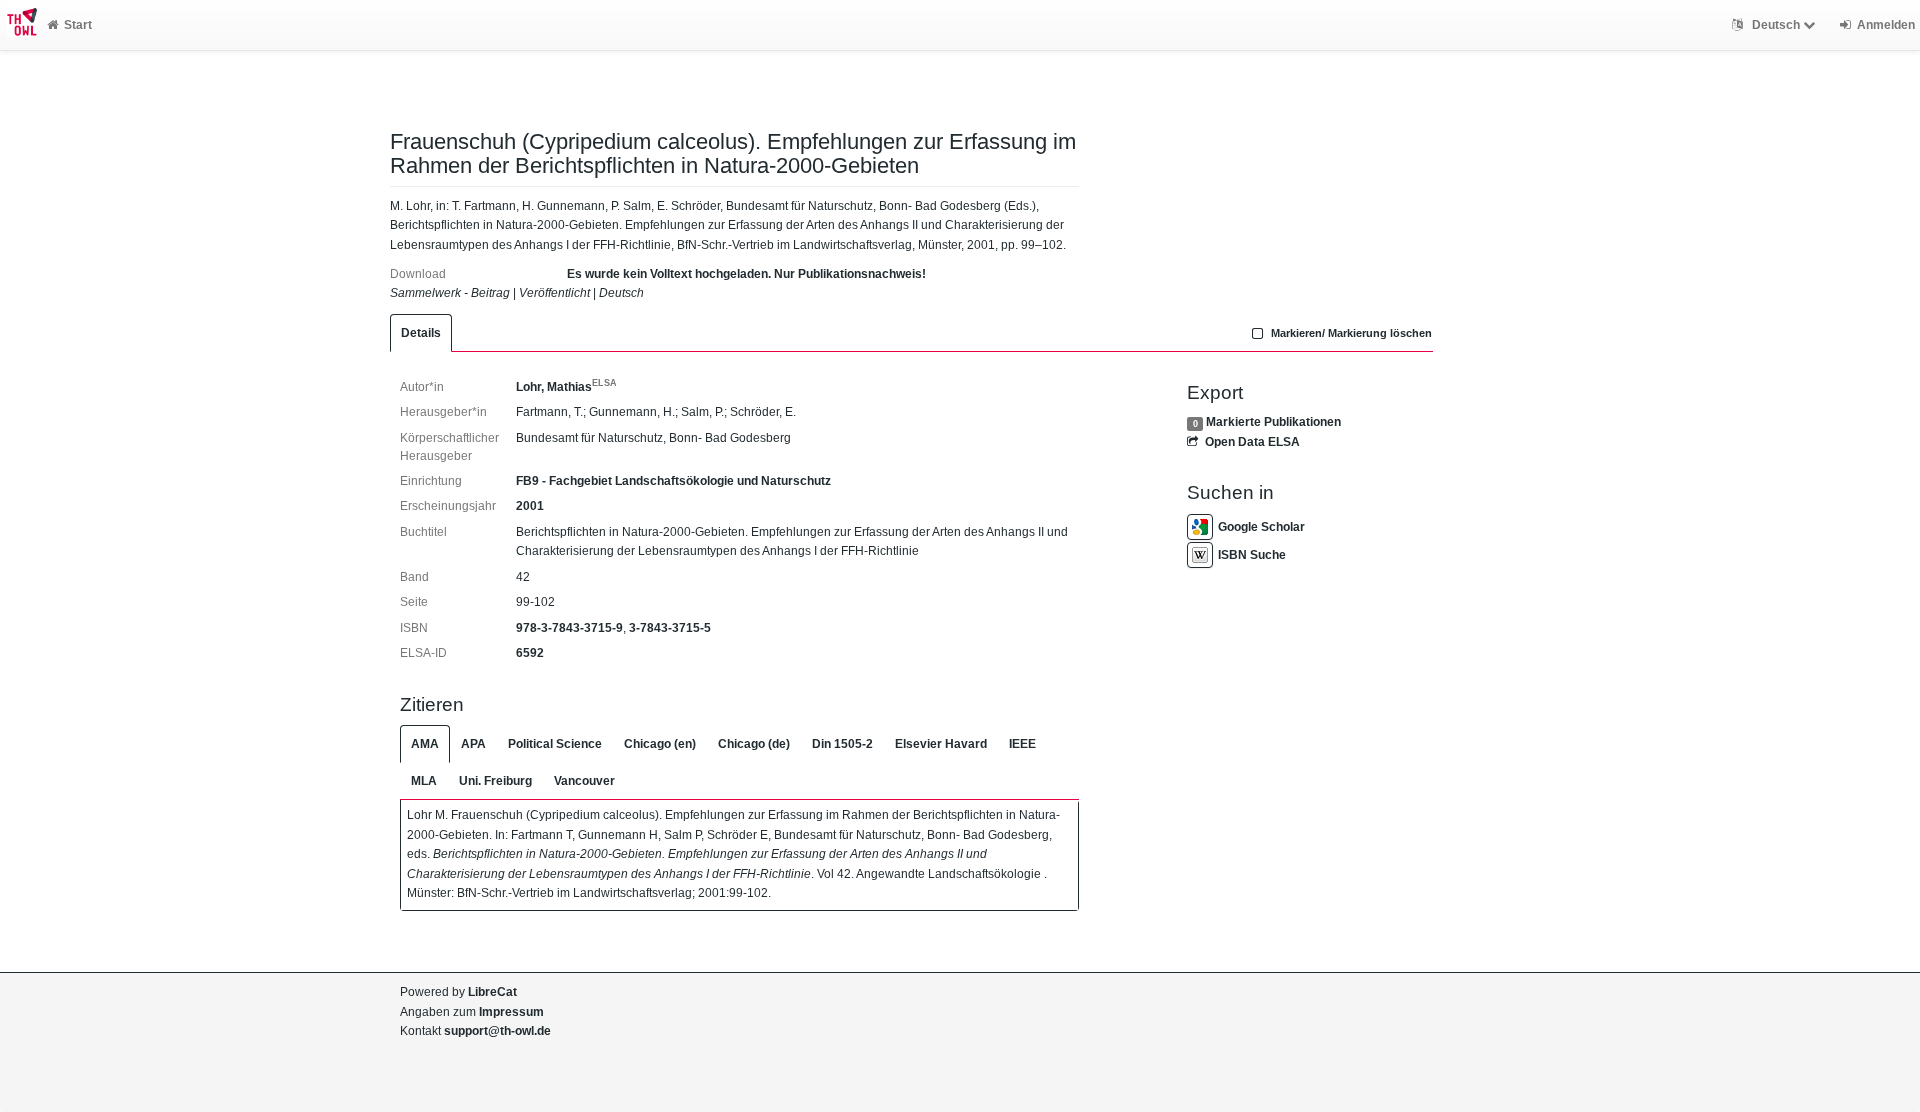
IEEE (1022, 744)
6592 (530, 653)
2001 (530, 506)
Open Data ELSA (1252, 442)
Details (421, 333)
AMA (425, 744)
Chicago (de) (754, 744)
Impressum (511, 1012)
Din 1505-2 (842, 744)
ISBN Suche (1252, 555)
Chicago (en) (660, 744)
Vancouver (584, 781)
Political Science (555, 744)
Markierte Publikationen (1273, 422)
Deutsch (1776, 25)
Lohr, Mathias (566, 387)
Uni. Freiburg (495, 781)
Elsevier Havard (941, 744)
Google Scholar (1261, 527)
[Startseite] (18, 25)
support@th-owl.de (497, 1031)
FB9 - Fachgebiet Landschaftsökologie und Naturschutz (673, 481)
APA (473, 744)
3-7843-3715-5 (670, 628)
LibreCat (492, 992)
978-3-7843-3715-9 (569, 628)
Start (78, 25)
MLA (424, 781)
